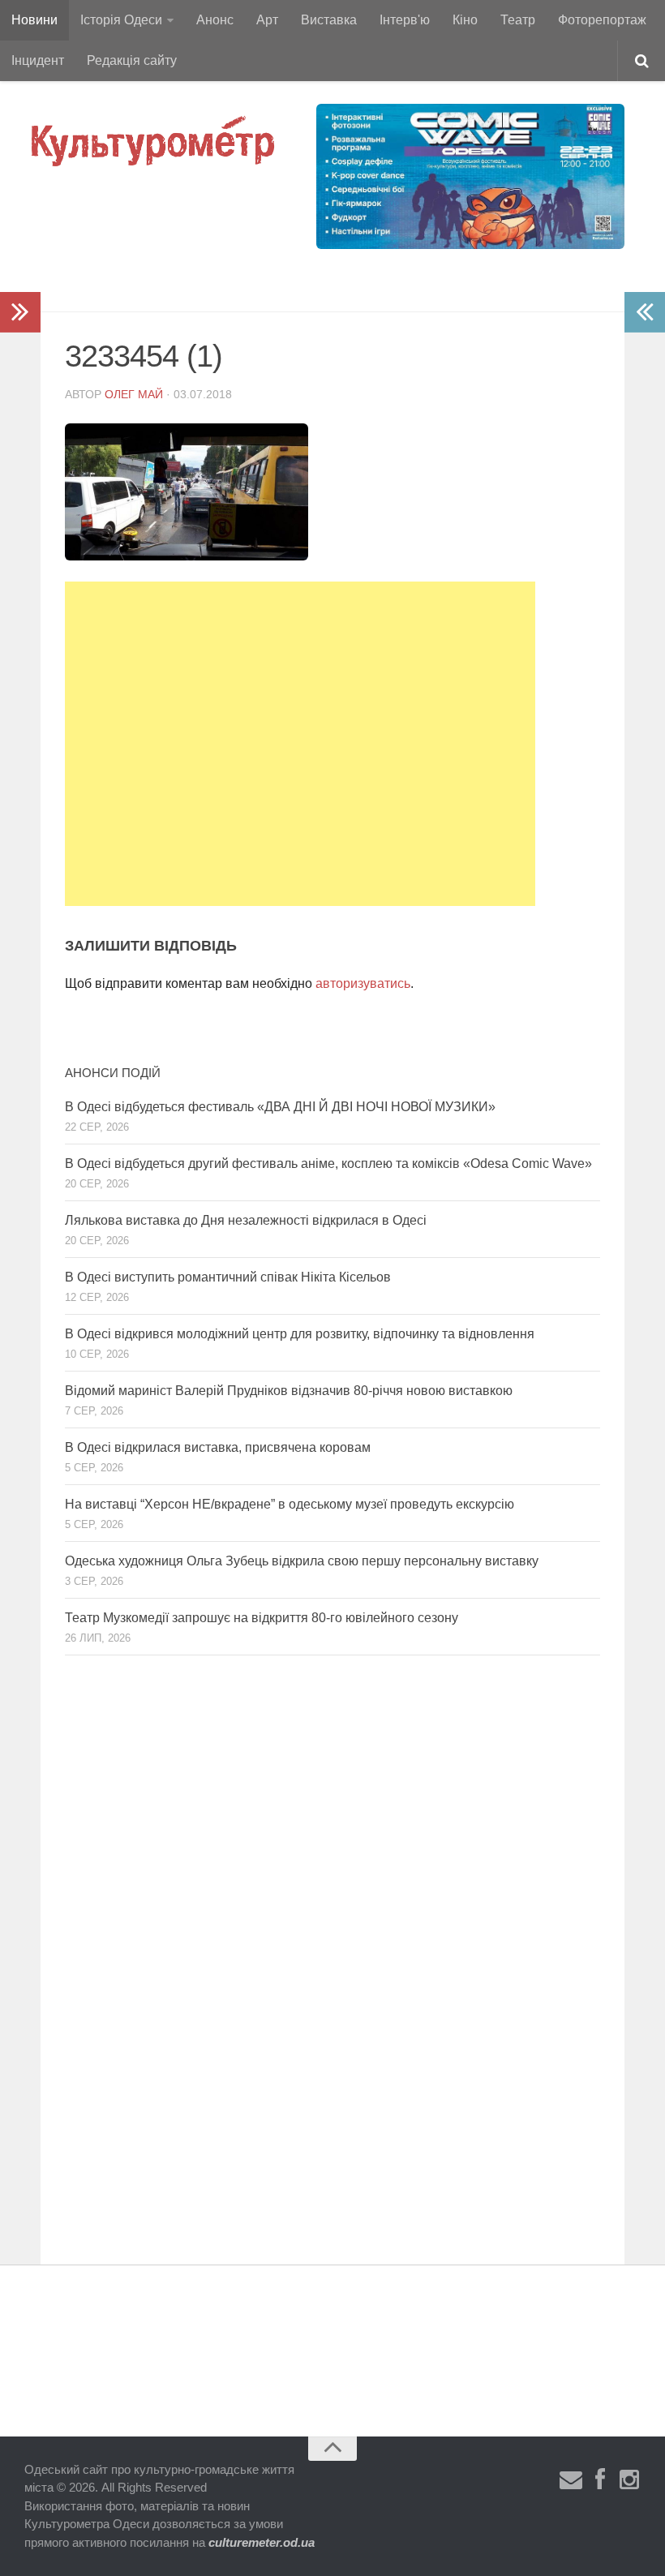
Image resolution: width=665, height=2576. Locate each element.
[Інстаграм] (629, 2480)
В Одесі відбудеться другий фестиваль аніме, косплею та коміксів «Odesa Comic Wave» (328, 1163)
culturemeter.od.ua (262, 2542)
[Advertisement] (300, 744)
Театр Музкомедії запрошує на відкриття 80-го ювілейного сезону (262, 1618)
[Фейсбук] (600, 2480)
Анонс (215, 20)
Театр (518, 20)
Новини (34, 20)
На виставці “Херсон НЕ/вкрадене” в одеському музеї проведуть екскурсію (290, 1504)
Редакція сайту (132, 60)
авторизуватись (363, 983)
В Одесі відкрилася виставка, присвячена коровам (218, 1447)
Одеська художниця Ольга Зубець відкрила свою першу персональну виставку (302, 1561)
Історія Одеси (121, 20)
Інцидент (38, 60)
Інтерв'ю (405, 20)
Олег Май (134, 394)
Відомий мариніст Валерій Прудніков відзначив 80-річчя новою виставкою (289, 1391)
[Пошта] (571, 2480)
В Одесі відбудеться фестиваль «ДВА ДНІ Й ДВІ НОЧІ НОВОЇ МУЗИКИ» (280, 1107)
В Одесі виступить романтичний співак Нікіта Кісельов (228, 1277)
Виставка (329, 20)
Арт (267, 20)
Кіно (465, 20)
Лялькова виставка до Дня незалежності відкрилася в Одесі (246, 1220)
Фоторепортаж (602, 20)
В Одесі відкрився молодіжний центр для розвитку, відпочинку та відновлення (300, 1334)
